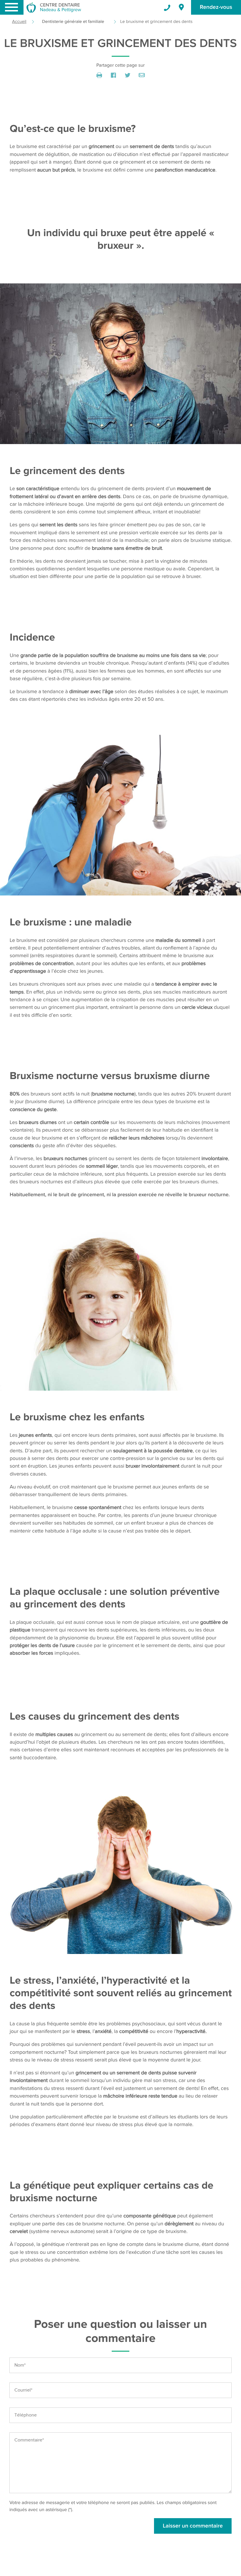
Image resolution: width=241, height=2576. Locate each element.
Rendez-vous (216, 7)
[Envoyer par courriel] (142, 75)
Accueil (19, 22)
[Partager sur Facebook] (113, 75)
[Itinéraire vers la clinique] (181, 8)
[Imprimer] (99, 75)
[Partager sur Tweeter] (128, 75)
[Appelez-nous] (164, 8)
